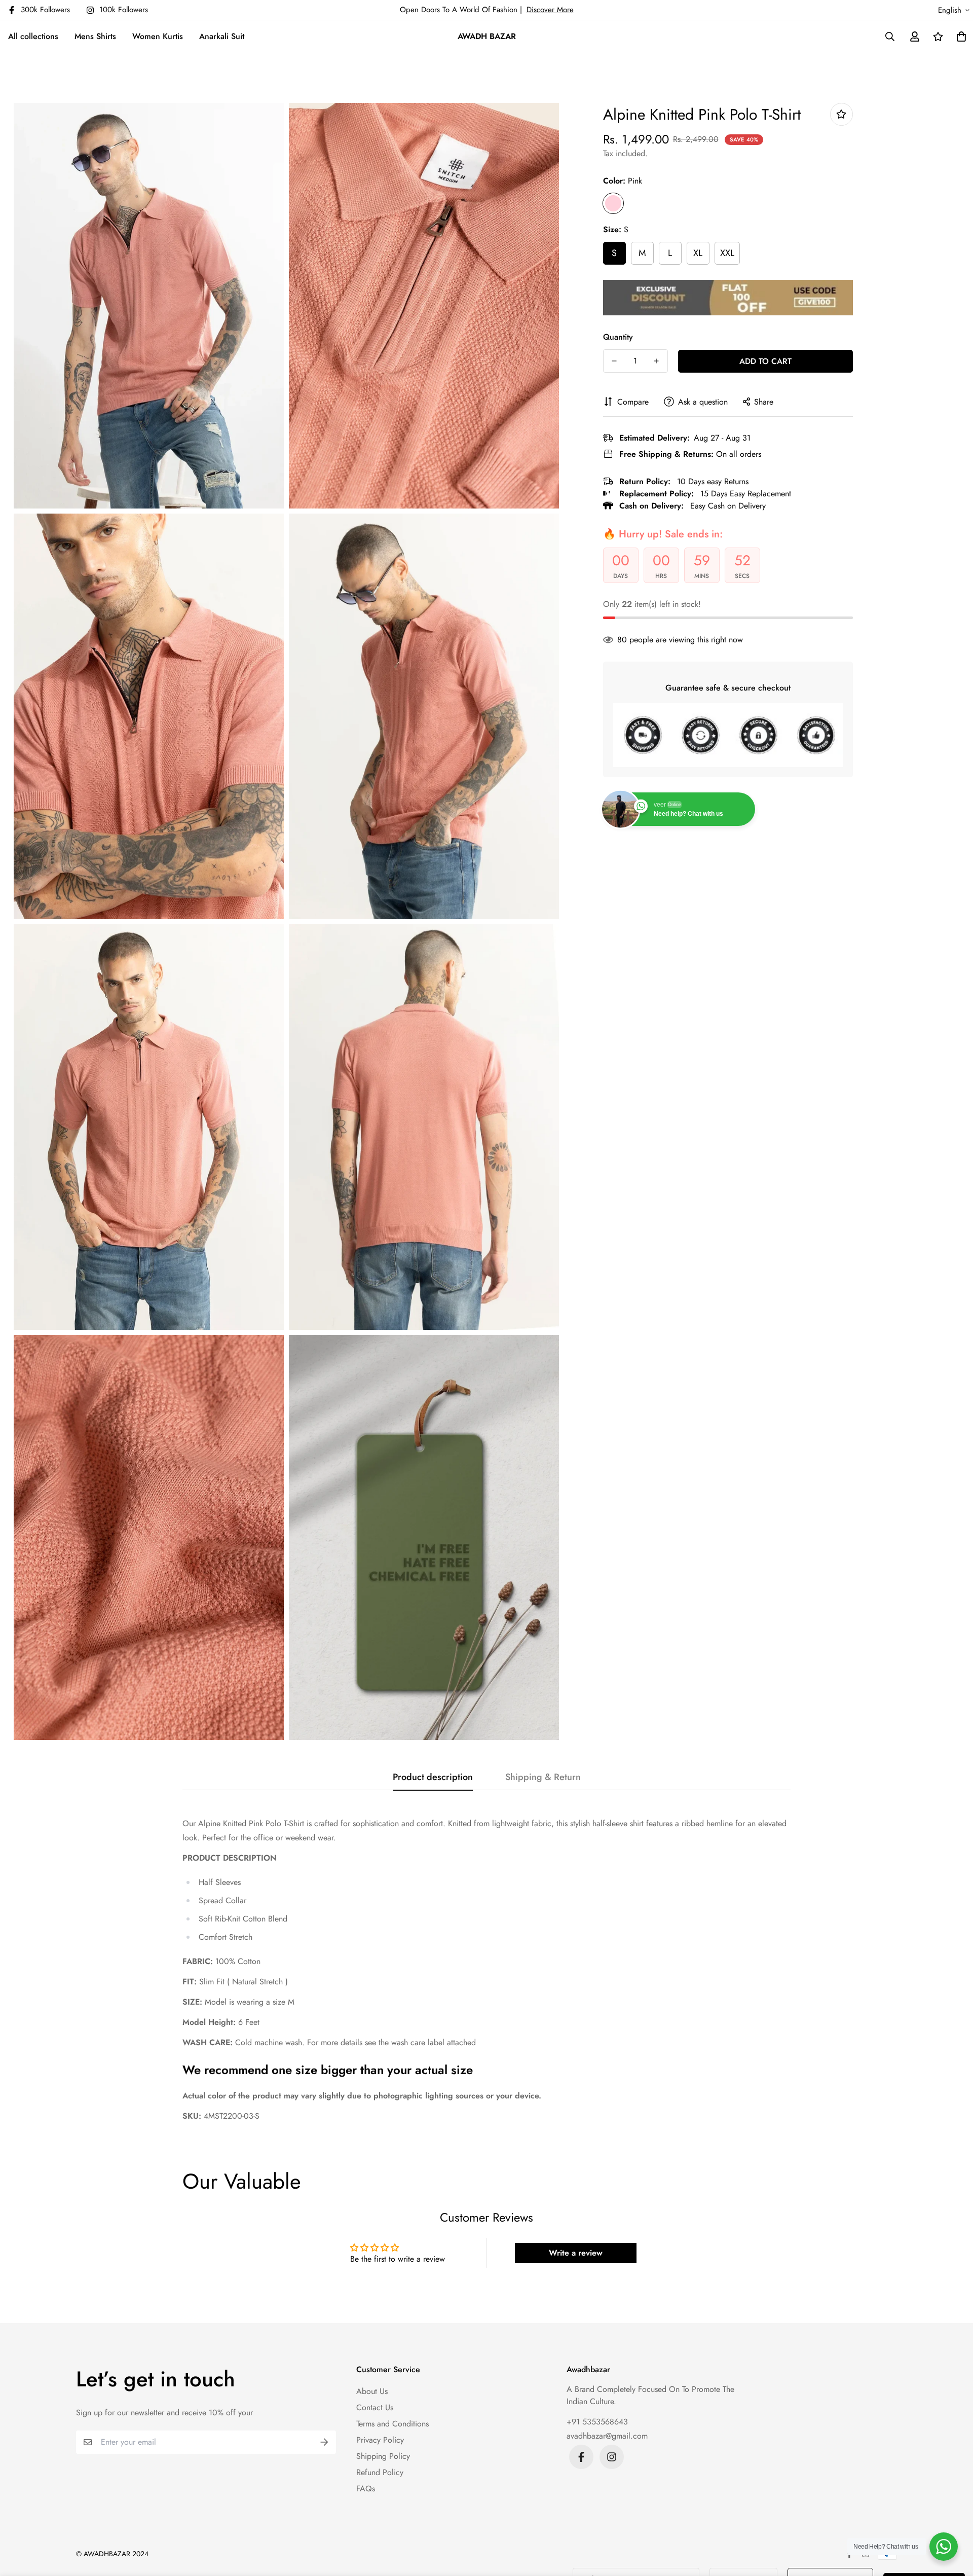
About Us (372, 2391)
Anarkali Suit (222, 36)
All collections (33, 36)
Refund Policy (380, 2472)
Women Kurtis (158, 36)
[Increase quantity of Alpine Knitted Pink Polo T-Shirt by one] (657, 361)
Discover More (550, 10)
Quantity (618, 336)
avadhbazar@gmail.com (607, 2436)
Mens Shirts (95, 36)
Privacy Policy (380, 2440)
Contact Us (375, 2407)
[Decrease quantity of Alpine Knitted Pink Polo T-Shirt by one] (614, 361)
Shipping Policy (383, 2456)
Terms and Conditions (392, 2424)
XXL (727, 253)
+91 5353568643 (597, 2422)
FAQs (366, 2489)
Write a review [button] (576, 2253)
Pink (613, 203)
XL (698, 253)
